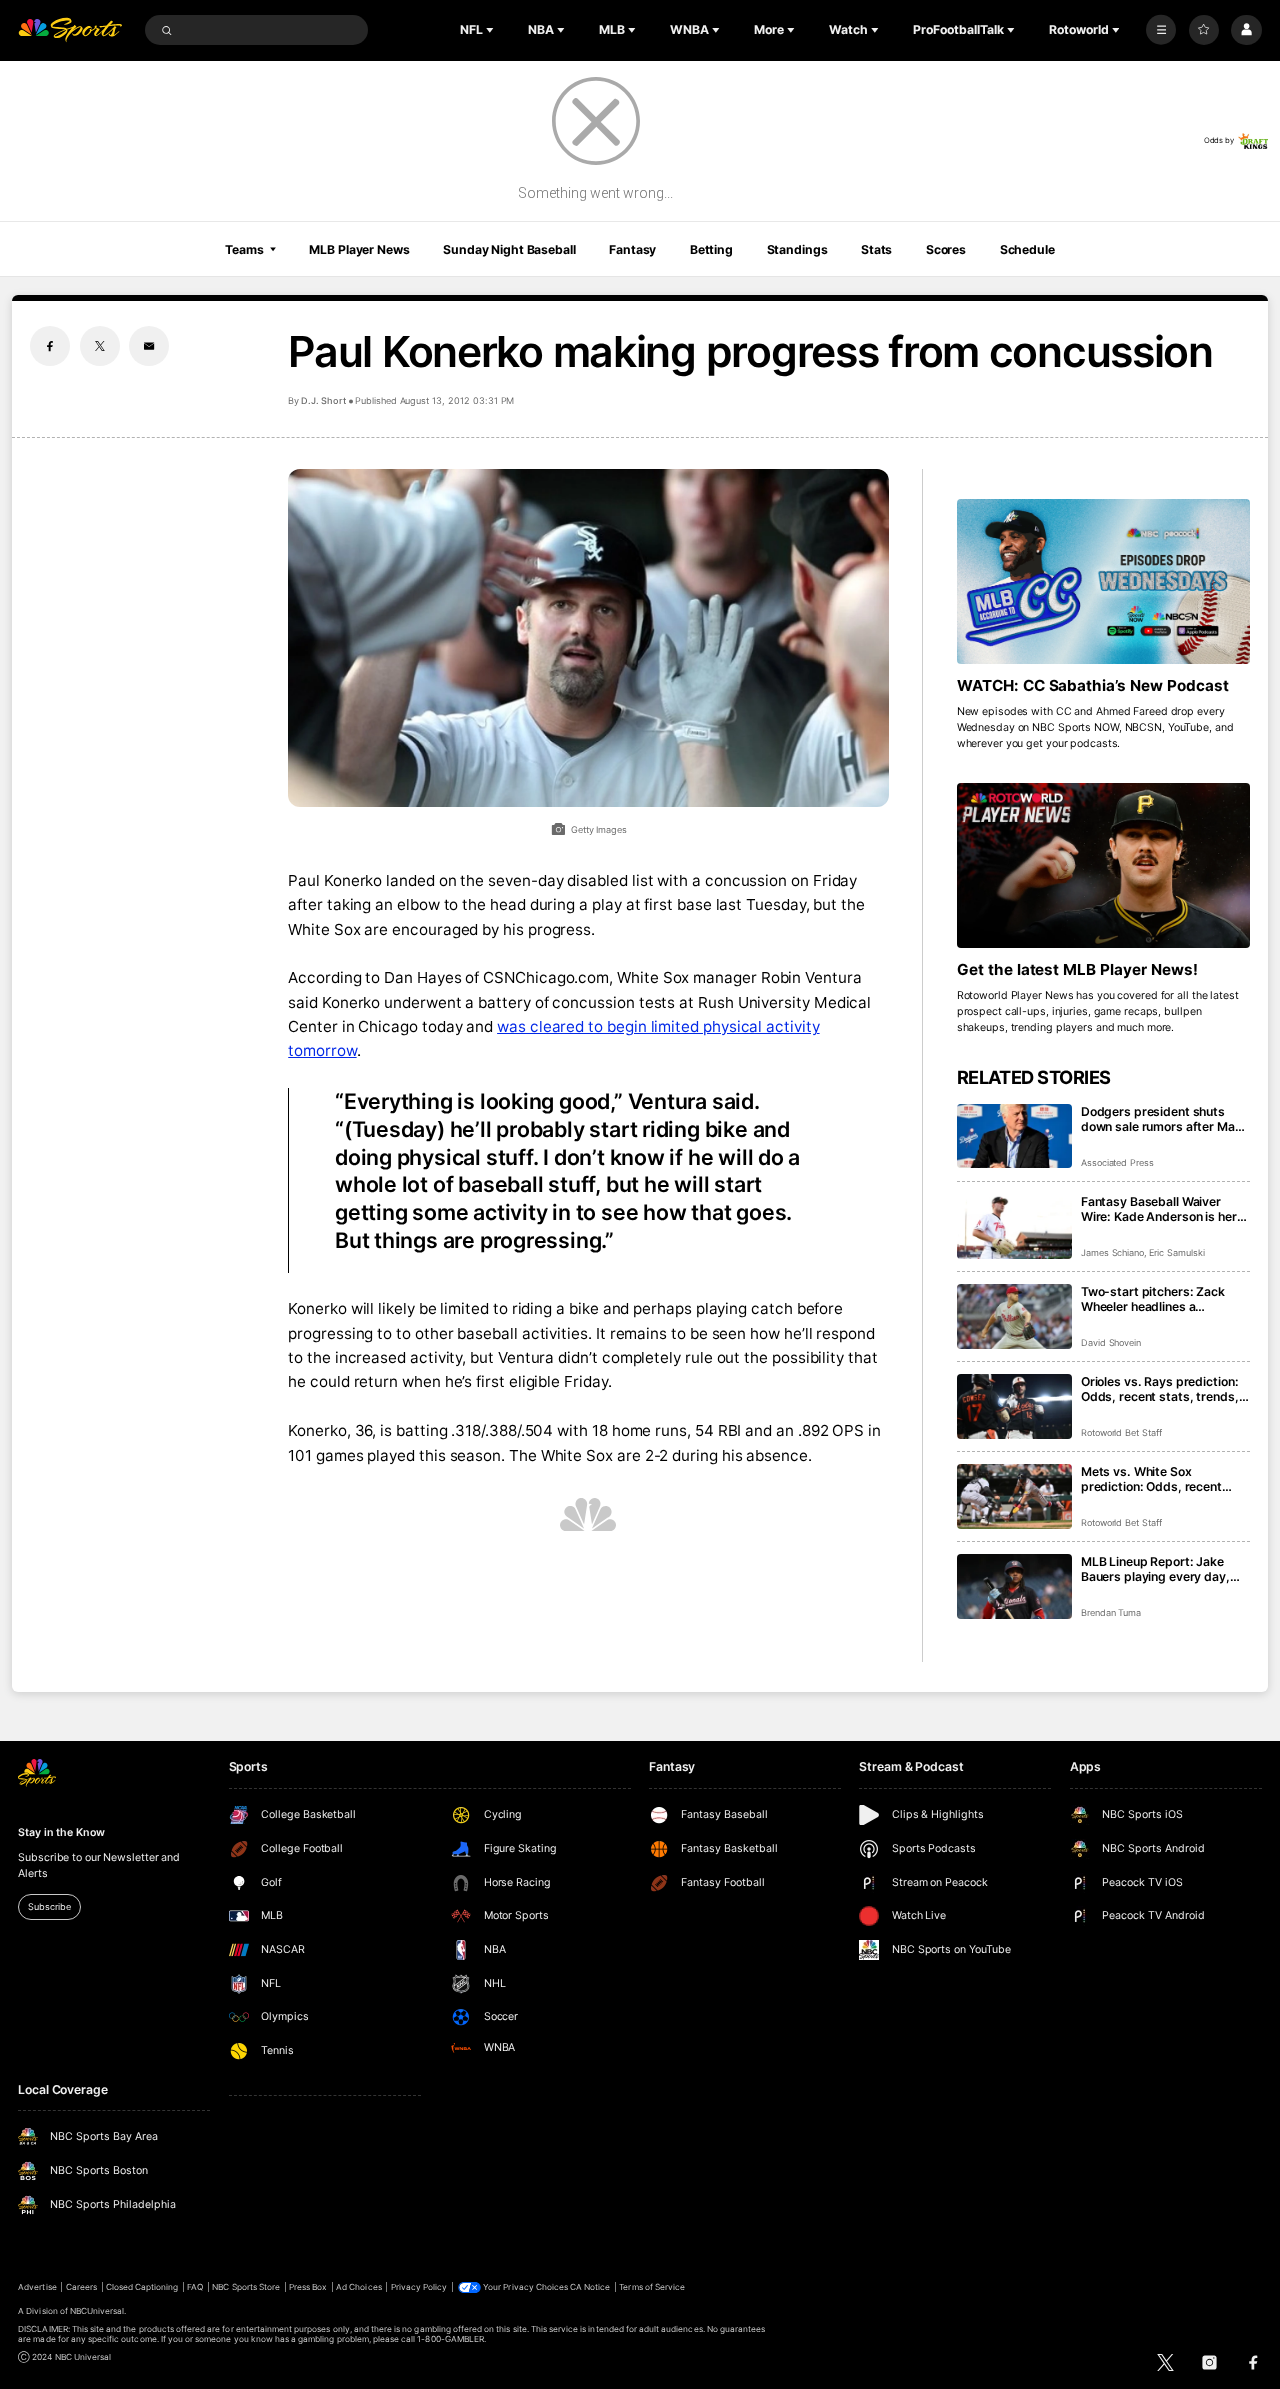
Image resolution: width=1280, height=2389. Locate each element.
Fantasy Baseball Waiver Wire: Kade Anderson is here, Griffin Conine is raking (1164, 1209)
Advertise (37, 2287)
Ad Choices (358, 2287)
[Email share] (149, 346)
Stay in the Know (61, 1832)
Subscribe (49, 1906)
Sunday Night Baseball (509, 249)
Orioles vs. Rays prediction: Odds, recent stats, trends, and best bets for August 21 (1162, 1389)
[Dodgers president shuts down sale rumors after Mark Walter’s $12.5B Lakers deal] (1014, 1136)
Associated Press (1117, 1162)
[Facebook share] (50, 346)
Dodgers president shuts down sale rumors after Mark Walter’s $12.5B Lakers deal (1164, 1119)
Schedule (1027, 249)
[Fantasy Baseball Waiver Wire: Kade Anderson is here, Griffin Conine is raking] (1014, 1226)
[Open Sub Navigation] (492, 30)
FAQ (195, 2287)
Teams (244, 249)
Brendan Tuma (1111, 1612)
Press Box (308, 2287)
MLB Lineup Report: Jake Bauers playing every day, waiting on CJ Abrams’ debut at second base (1164, 1569)
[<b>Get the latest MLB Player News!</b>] (1103, 865)
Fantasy (632, 249)
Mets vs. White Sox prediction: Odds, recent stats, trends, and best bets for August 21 (1162, 1479)
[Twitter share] (100, 346)
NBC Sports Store (246, 2287)
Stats (876, 249)
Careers (81, 2287)
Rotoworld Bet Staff (1121, 1432)
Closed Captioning (142, 2287)
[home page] (70, 30)
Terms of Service (652, 2287)
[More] (1161, 30)
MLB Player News (359, 249)
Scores (946, 249)
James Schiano (1112, 1252)
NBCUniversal (97, 2311)
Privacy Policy (419, 2287)
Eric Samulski (1176, 1252)
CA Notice (590, 2287)
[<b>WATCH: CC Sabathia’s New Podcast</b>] (1103, 581)
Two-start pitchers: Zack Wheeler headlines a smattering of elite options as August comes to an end (1165, 1299)
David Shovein (1111, 1342)
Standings (797, 249)
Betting (711, 249)
